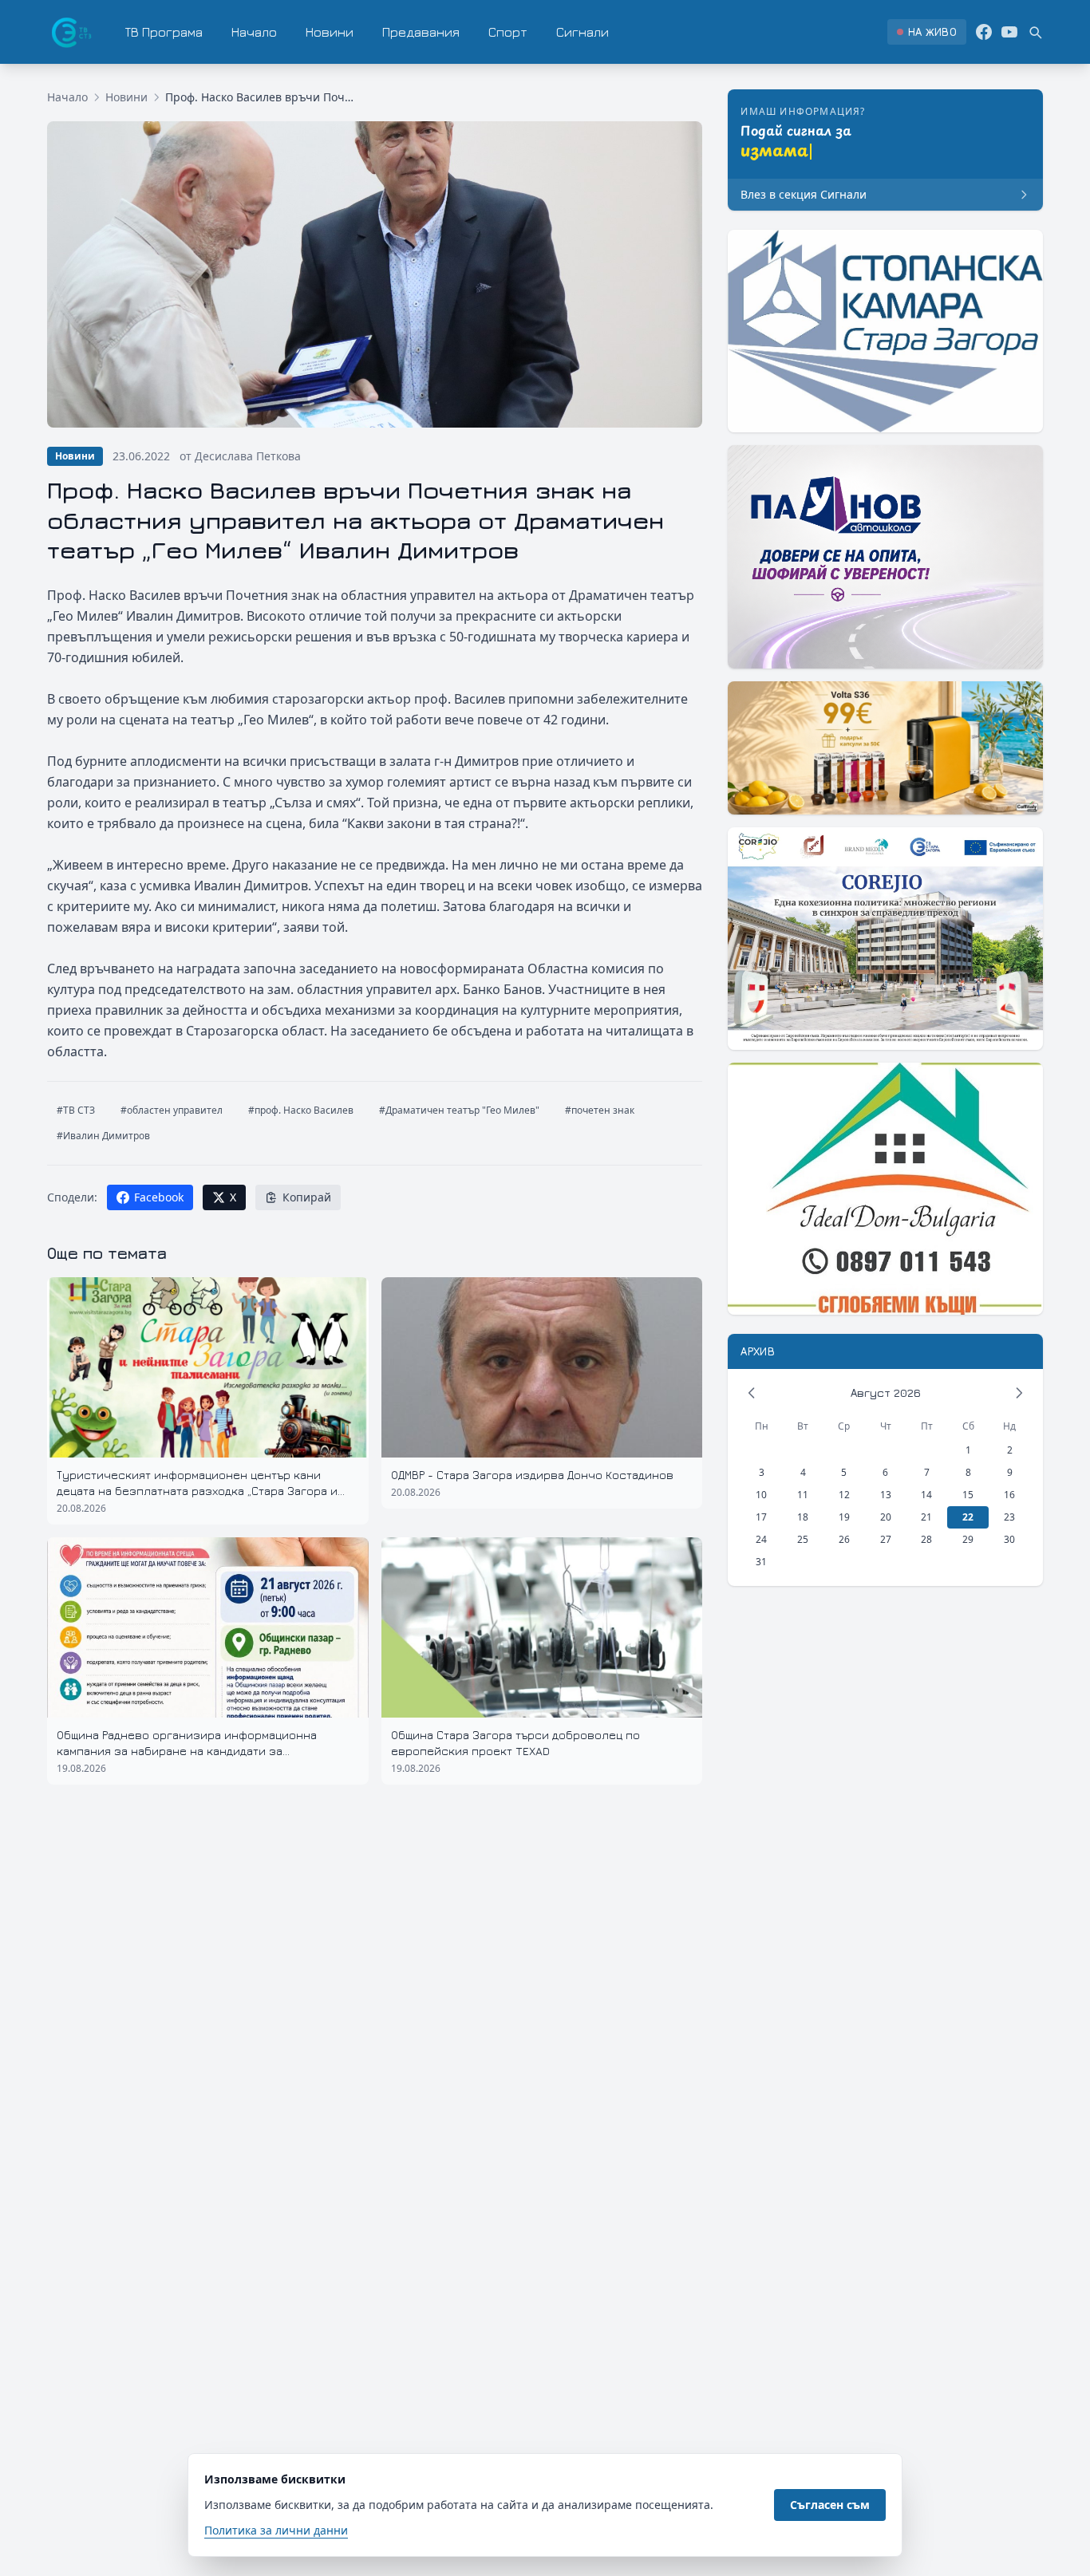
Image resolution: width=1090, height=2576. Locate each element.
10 (761, 1495)
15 (968, 1495)
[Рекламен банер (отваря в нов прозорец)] (885, 331)
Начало (254, 32)
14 (926, 1495)
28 (926, 1539)
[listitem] (927, 32)
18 (803, 1517)
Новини (330, 32)
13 (886, 1495)
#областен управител (172, 1110)
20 (886, 1517)
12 (844, 1495)
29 (968, 1539)
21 (926, 1517)
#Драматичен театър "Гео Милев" (459, 1110)
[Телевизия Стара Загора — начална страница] (70, 32)
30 (1009, 1539)
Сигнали (583, 32)
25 (803, 1539)
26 (844, 1539)
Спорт (508, 32)
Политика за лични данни (276, 2530)
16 (1009, 1495)
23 (1009, 1517)
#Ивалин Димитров (103, 1136)
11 (803, 1495)
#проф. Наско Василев (301, 1110)
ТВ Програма (164, 32)
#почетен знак (600, 1110)
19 (844, 1517)
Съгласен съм (830, 2505)
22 (968, 1517)
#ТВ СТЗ (76, 1110)
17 (761, 1517)
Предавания (421, 32)
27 (886, 1539)
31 (761, 1562)
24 (761, 1539)
